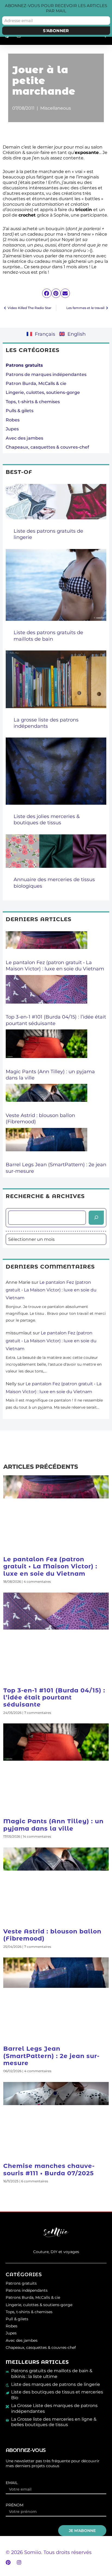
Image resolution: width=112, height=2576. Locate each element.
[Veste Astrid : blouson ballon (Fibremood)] (46, 1098)
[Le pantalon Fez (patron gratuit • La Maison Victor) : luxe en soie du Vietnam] (46, 945)
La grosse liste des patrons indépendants (46, 723)
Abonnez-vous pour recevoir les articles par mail (56, 8)
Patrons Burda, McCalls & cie (33, 2297)
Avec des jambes (24, 438)
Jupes (12, 429)
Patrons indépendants (27, 2290)
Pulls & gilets (20, 411)
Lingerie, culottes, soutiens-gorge (43, 392)
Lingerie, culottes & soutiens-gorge (39, 2305)
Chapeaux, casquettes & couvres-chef (47, 447)
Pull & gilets (17, 2319)
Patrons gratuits (21, 2283)
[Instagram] (19, 2562)
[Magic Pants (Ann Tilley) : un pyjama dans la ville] (46, 1049)
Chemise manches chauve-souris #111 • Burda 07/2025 (49, 2169)
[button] (47, 293)
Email (12, 2483)
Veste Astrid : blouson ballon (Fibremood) (52, 1935)
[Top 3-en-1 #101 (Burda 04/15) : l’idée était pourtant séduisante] (46, 995)
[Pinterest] (8, 2562)
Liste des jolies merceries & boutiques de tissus (47, 820)
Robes (13, 420)
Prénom (15, 2505)
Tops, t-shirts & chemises (33, 402)
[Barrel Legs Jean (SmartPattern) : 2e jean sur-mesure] (46, 1145)
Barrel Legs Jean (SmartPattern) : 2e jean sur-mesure (51, 2056)
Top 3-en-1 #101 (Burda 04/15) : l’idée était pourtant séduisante (54, 1698)
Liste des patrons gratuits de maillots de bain (48, 636)
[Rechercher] (96, 1218)
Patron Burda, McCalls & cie (36, 383)
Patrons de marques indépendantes (46, 374)
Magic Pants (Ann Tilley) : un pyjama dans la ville (53, 1825)
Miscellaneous (56, 108)
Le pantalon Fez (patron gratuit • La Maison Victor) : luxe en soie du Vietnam (55, 966)
